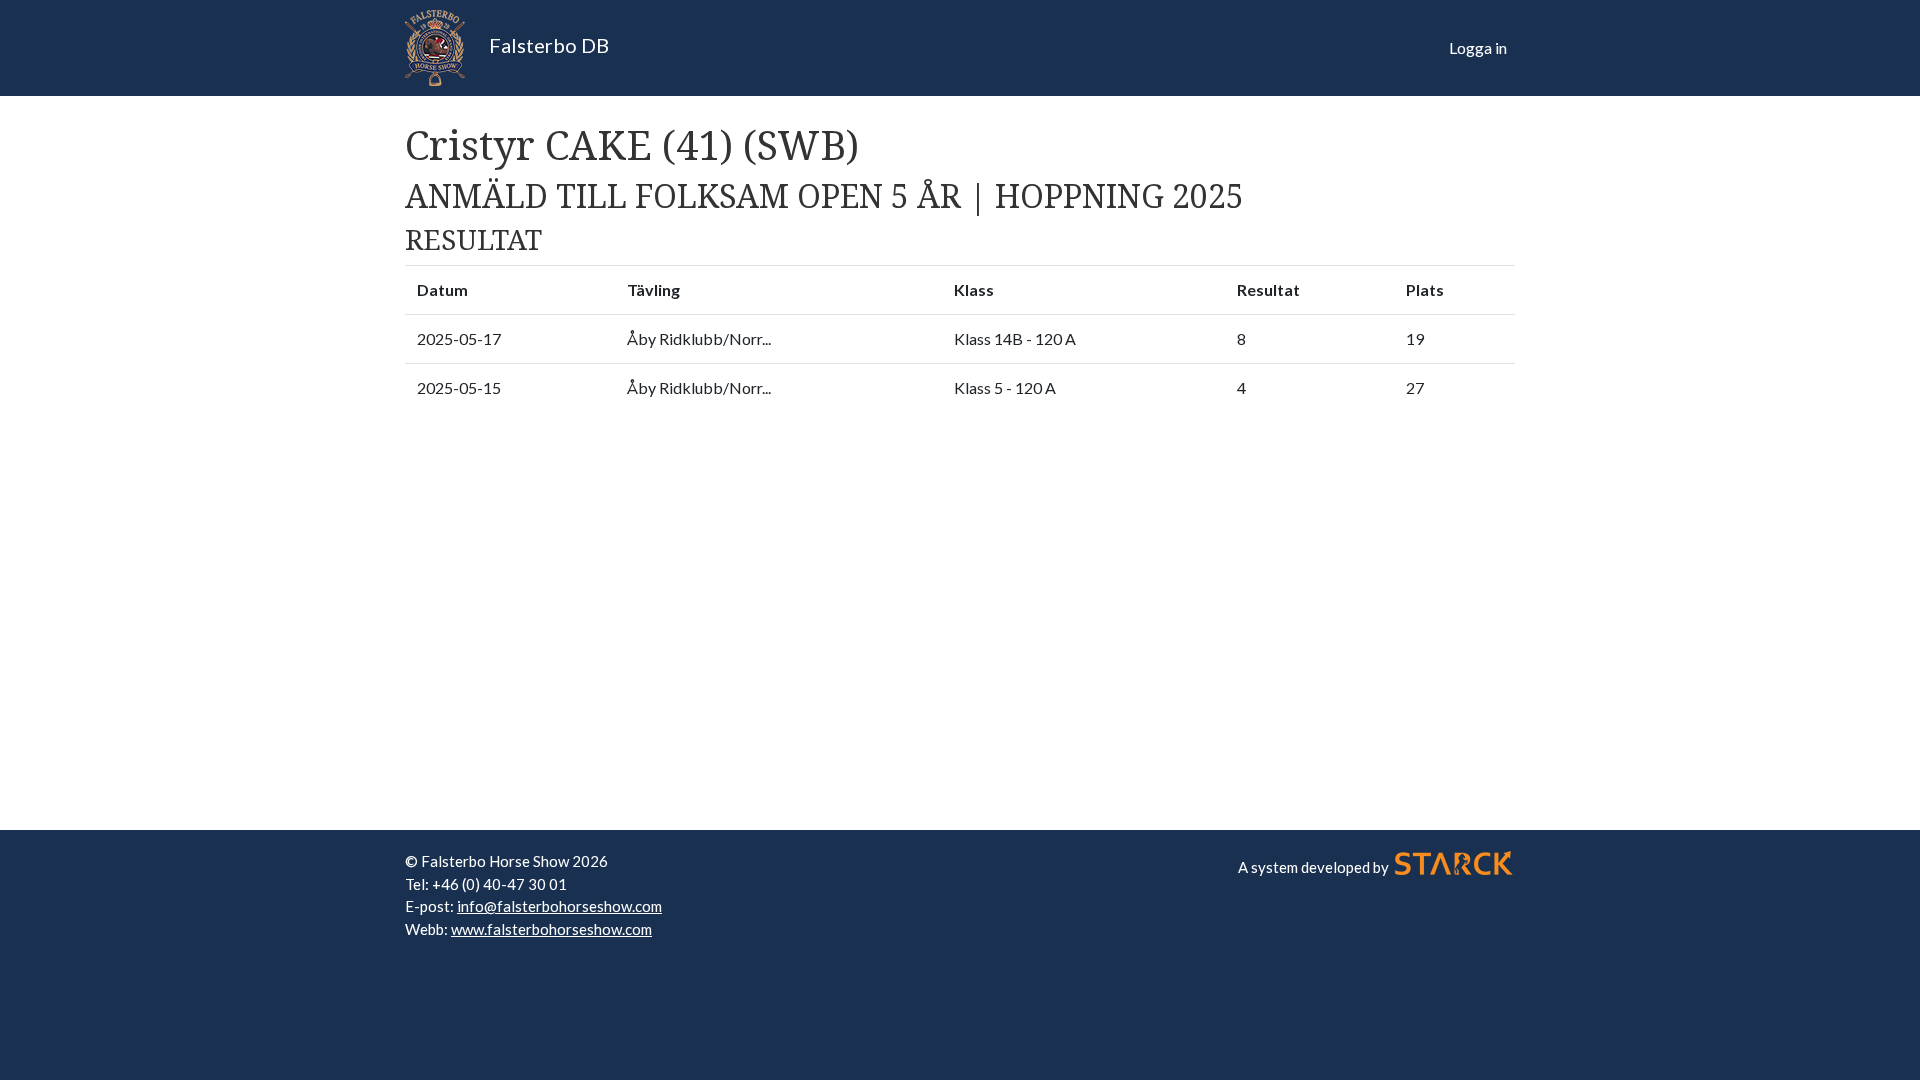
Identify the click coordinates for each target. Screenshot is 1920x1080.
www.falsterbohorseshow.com (551, 929)
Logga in (1478, 47)
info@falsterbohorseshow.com (559, 906)
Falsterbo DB (547, 45)
